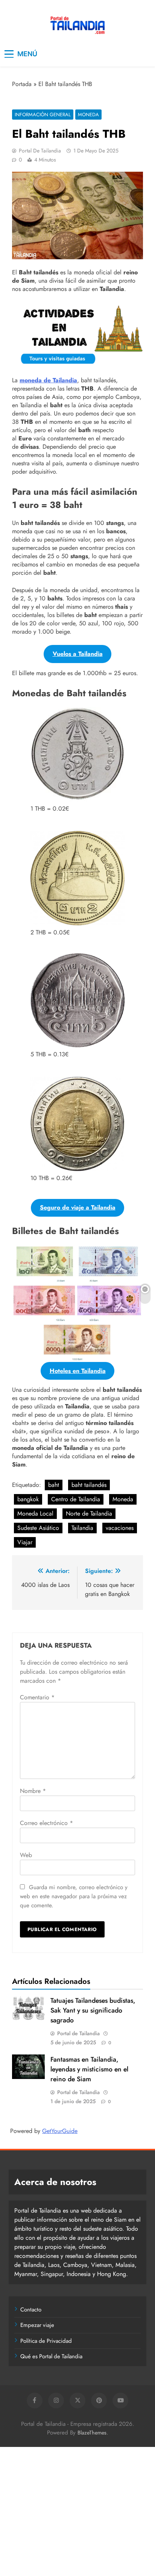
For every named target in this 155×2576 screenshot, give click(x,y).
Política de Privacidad (46, 2341)
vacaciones (120, 1528)
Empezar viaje (37, 2325)
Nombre (33, 1791)
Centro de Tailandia (76, 1499)
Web (26, 1855)
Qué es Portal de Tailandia (51, 2356)
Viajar (25, 1542)
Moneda (88, 115)
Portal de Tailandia (40, 151)
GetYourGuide (60, 2131)
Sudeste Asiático (38, 1528)
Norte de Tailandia (89, 1513)
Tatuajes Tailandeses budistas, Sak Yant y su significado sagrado (93, 2010)
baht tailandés (89, 1485)
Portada (22, 84)
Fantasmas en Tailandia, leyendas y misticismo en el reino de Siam (89, 2069)
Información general (43, 115)
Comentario (37, 1697)
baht (54, 1485)
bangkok (28, 1499)
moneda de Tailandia (48, 380)
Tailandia (82, 1528)
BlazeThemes (92, 2433)
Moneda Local (35, 1513)
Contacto (31, 2310)
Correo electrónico (46, 1823)
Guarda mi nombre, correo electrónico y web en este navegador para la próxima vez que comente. (74, 1896)
